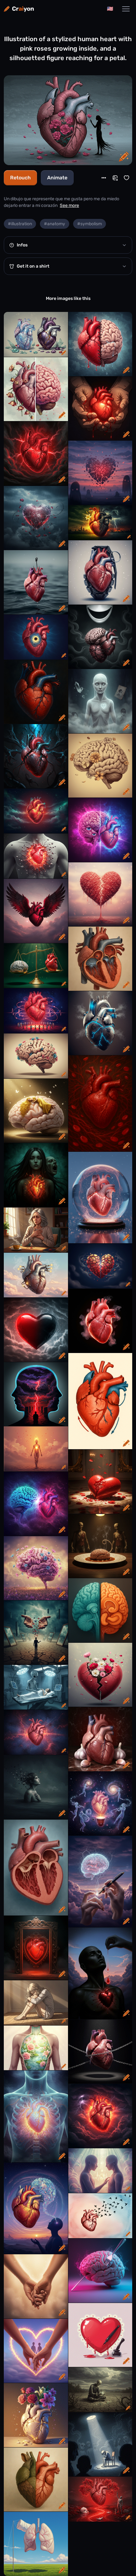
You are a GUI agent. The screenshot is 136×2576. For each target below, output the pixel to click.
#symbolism (90, 224)
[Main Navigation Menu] (126, 9)
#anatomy (55, 224)
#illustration (20, 224)
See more (69, 205)
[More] (104, 178)
